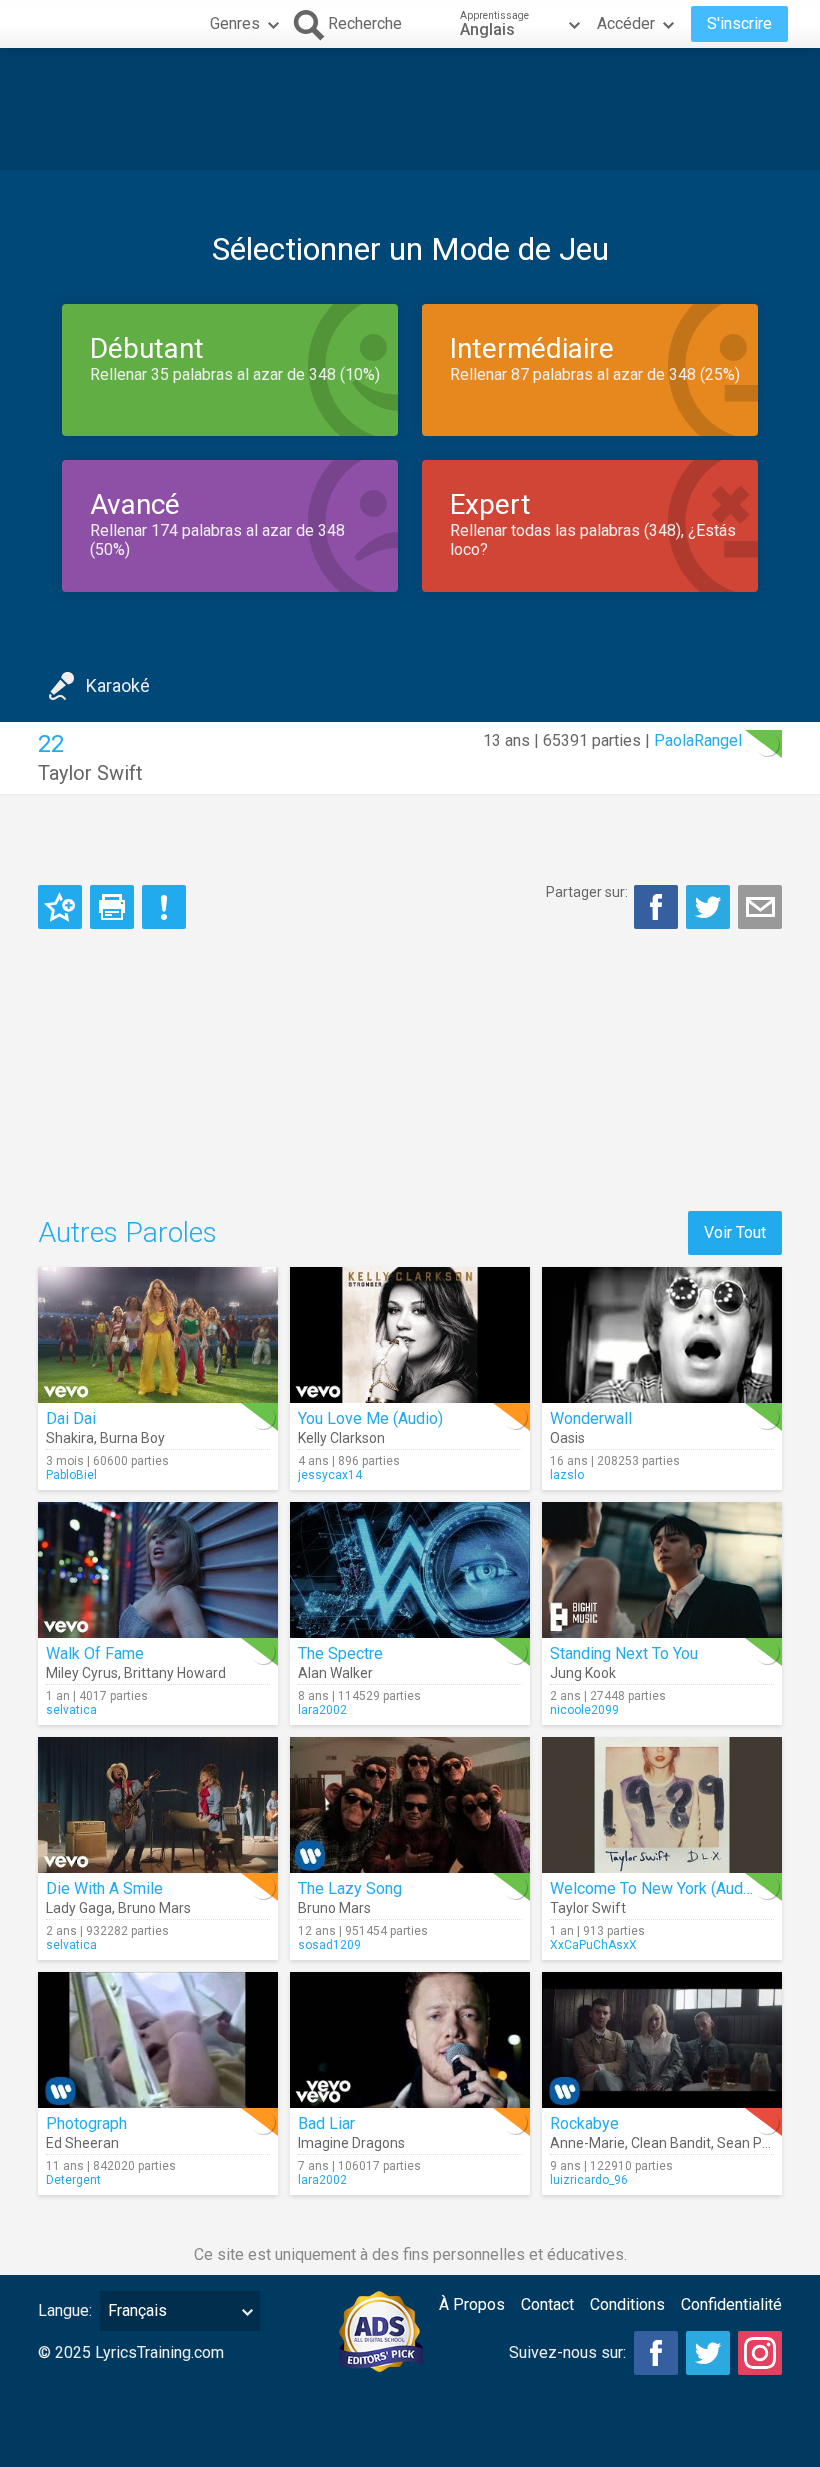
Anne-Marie (587, 2143)
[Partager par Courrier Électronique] (760, 907)
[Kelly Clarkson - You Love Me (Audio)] (410, 1335)
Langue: (65, 2310)
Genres (235, 23)
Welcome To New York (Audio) (655, 1888)
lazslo (567, 1475)
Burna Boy (132, 1438)
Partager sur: (587, 892)
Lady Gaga (79, 1908)
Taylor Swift (90, 773)
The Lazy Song (350, 1888)
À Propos (472, 2304)
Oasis (567, 1438)
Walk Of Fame (95, 1653)
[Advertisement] (410, 109)
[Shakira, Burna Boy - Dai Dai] (158, 1335)
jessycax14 (330, 1475)
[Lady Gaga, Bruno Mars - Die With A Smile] (158, 1805)
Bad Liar (326, 2123)
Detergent (73, 2180)
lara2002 (322, 1710)
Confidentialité (731, 2304)
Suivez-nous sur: (567, 2352)
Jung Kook (583, 1673)
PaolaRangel (698, 740)
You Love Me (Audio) (370, 1418)
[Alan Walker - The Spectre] (410, 1570)
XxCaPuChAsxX (593, 1945)
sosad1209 (329, 1945)
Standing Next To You (624, 1653)
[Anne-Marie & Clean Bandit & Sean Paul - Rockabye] (662, 2040)
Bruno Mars (154, 1908)
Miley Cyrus (82, 1673)
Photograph (86, 2123)
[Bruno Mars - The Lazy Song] (410, 1805)
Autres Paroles (127, 1232)
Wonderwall (591, 1418)
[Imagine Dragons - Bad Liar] (410, 2040)
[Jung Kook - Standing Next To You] (662, 1570)
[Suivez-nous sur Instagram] (760, 2353)
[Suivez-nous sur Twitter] (708, 2353)
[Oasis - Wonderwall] (662, 1335)
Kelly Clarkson (341, 1438)
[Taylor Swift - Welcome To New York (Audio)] (662, 1805)
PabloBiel (71, 1475)
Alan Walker (335, 1673)
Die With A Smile (104, 1888)
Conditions (627, 2304)
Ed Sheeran (82, 2143)
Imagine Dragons (351, 2143)
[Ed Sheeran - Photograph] (158, 2040)
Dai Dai (71, 1418)
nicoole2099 (584, 1710)
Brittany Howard (175, 1673)
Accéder (626, 23)
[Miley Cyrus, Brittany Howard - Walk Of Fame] (158, 1570)
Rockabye (584, 2123)
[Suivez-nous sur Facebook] (656, 2353)
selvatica (71, 1710)
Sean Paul (749, 2143)
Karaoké (118, 685)
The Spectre (340, 1653)
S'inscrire (739, 23)
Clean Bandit (671, 2143)
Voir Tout (735, 1232)
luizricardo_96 (589, 2180)
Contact (547, 2304)
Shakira (70, 1438)
